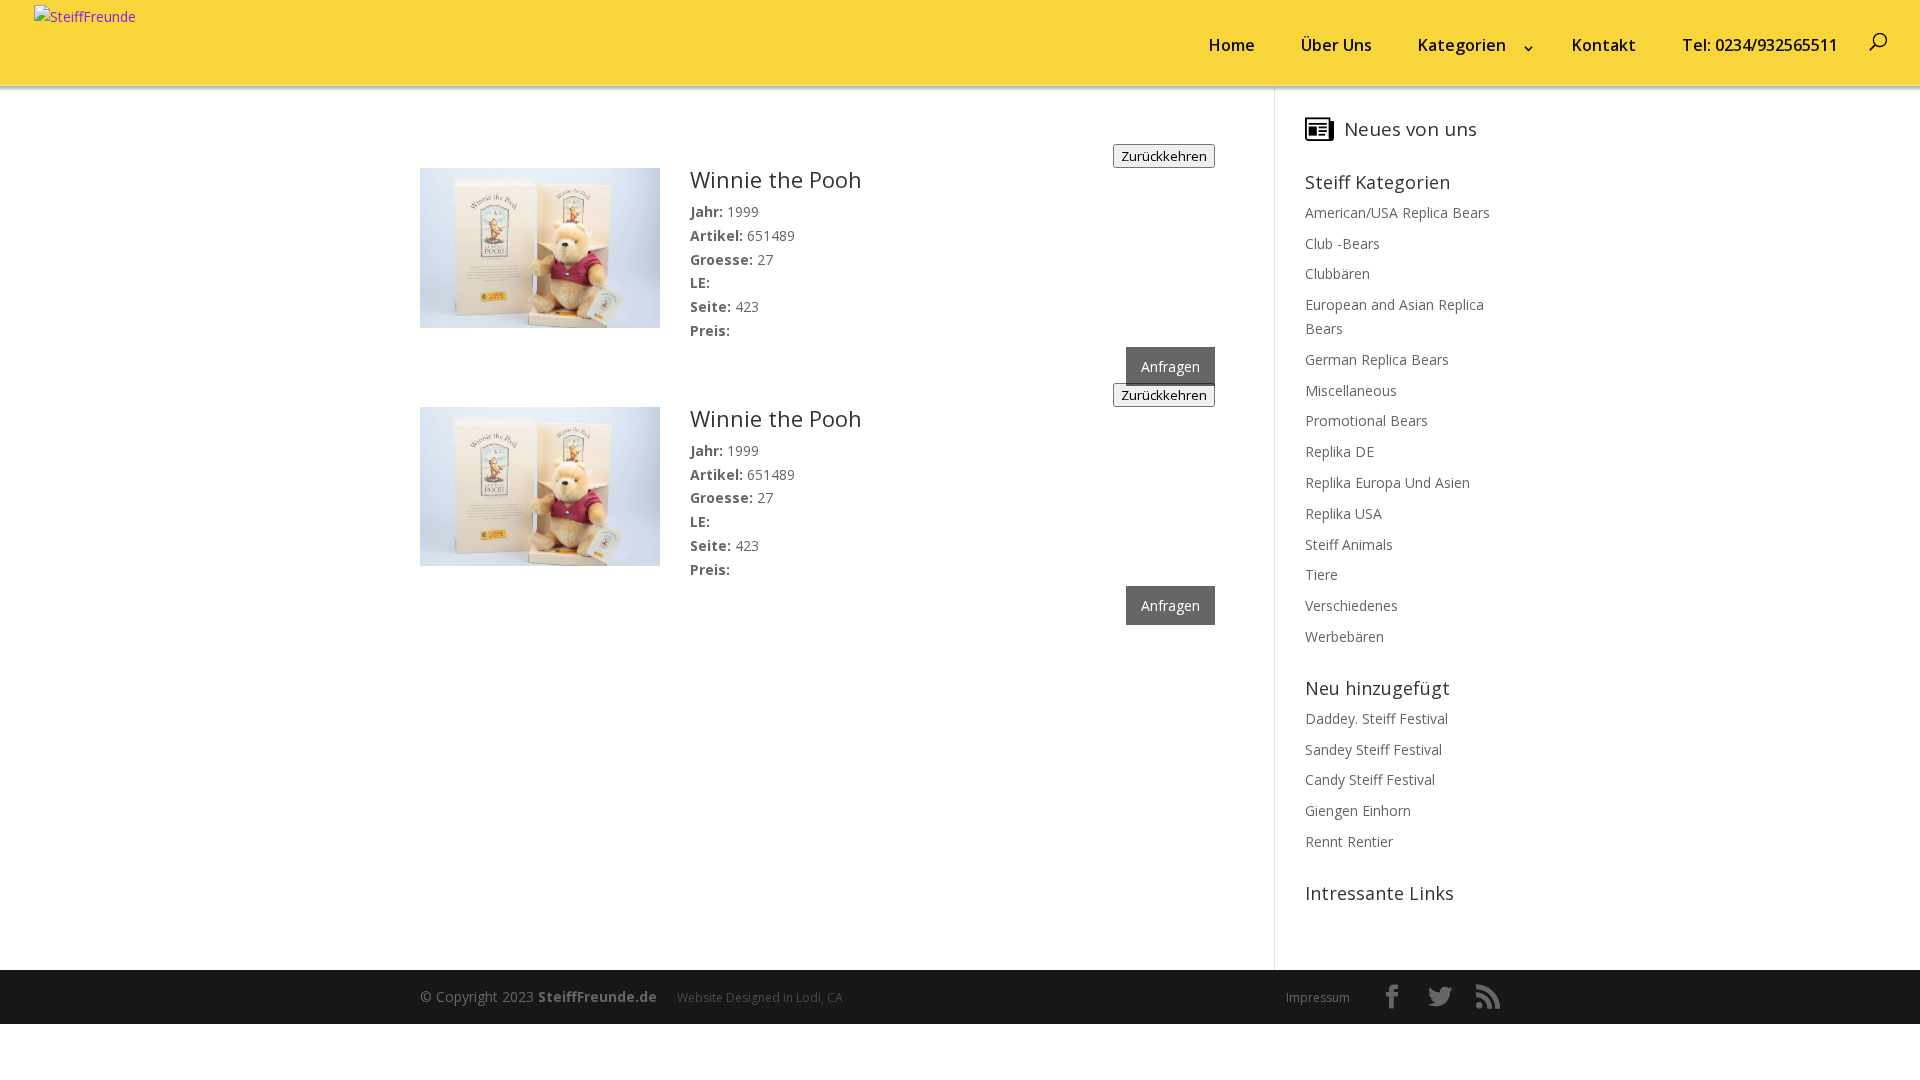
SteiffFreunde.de (597, 996)
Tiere (1321, 574)
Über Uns (1336, 45)
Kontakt (1604, 45)
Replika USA (1343, 513)
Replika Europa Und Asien (1387, 482)
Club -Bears (1342, 243)
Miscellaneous (1351, 390)
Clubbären (1337, 273)
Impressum (1318, 997)
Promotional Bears (1366, 420)
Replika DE (1339, 451)
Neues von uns (1410, 129)
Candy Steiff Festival (1370, 779)
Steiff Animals (1349, 544)
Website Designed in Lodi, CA (760, 997)
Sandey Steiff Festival (1373, 749)
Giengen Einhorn (1358, 810)
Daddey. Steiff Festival (1376, 718)
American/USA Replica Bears (1397, 212)
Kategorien (1462, 45)
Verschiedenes (1351, 605)
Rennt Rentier (1349, 841)
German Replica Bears (1377, 359)
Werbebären (1344, 636)
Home (1232, 45)
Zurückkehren (1164, 156)
